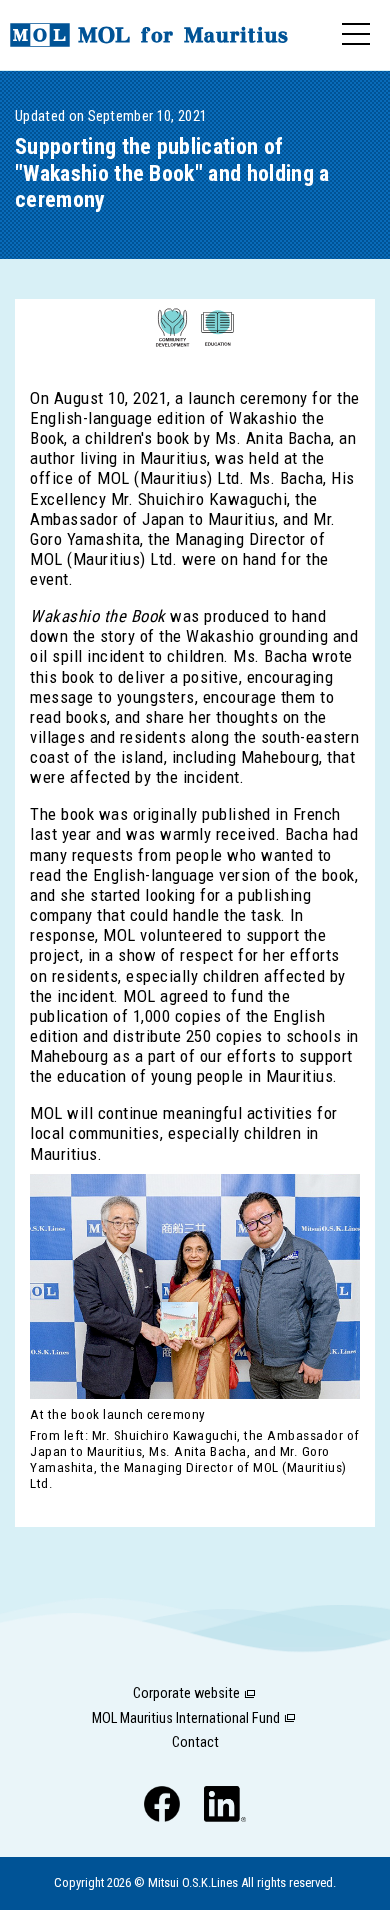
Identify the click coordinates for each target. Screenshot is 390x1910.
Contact (195, 1742)
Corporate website (186, 1693)
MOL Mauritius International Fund (186, 1718)
